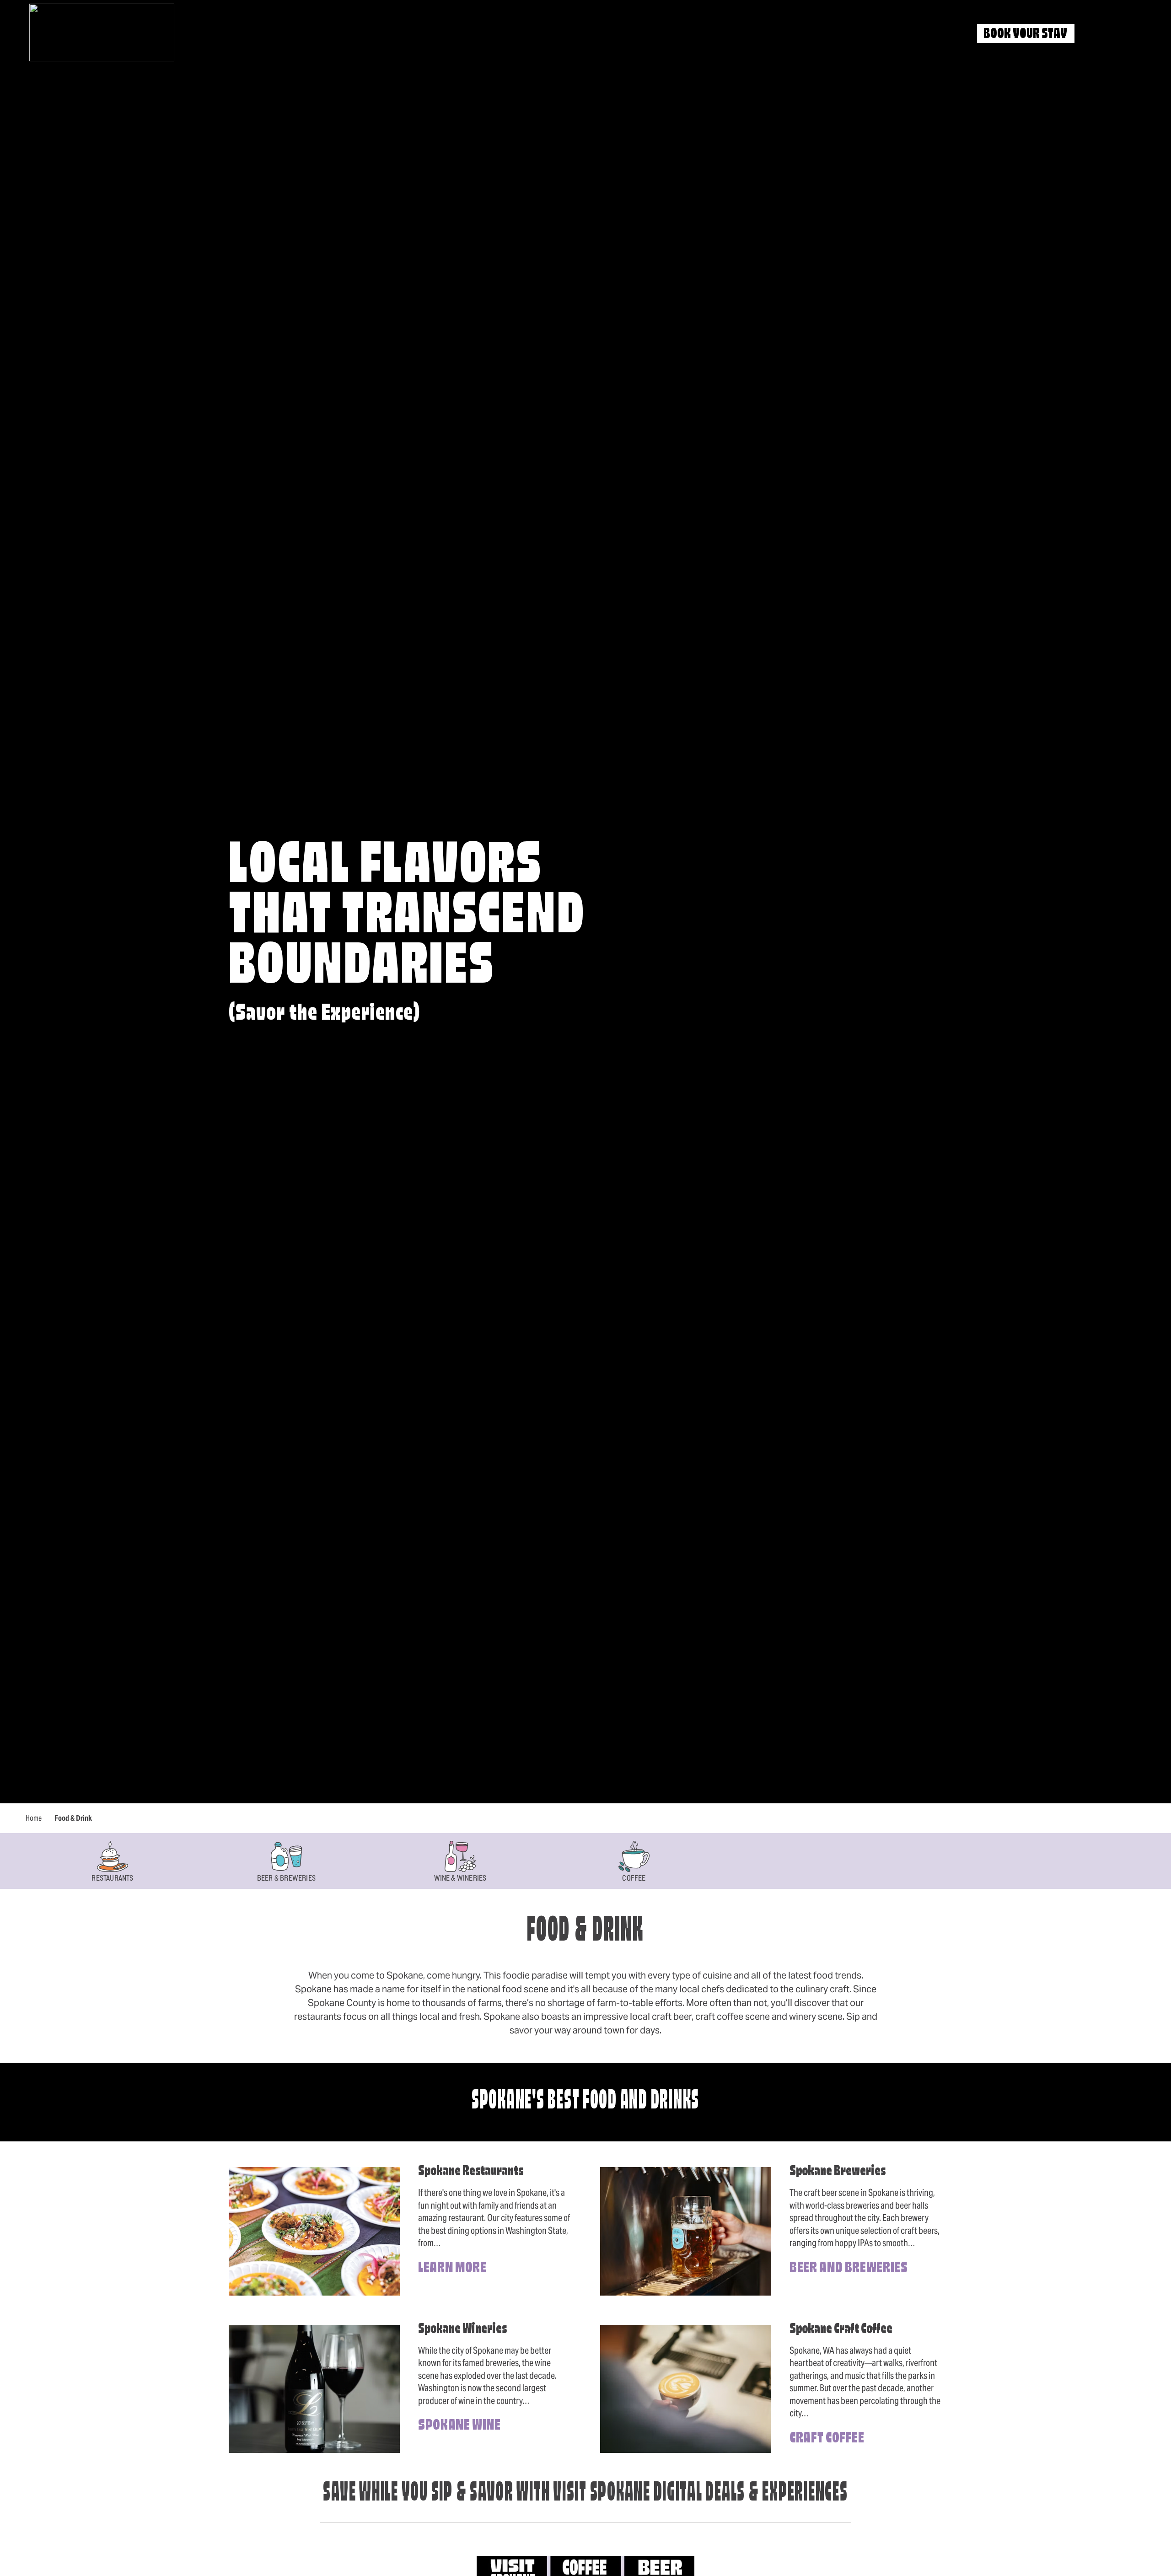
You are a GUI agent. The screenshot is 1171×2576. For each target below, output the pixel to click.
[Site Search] (1098, 34)
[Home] (102, 32)
